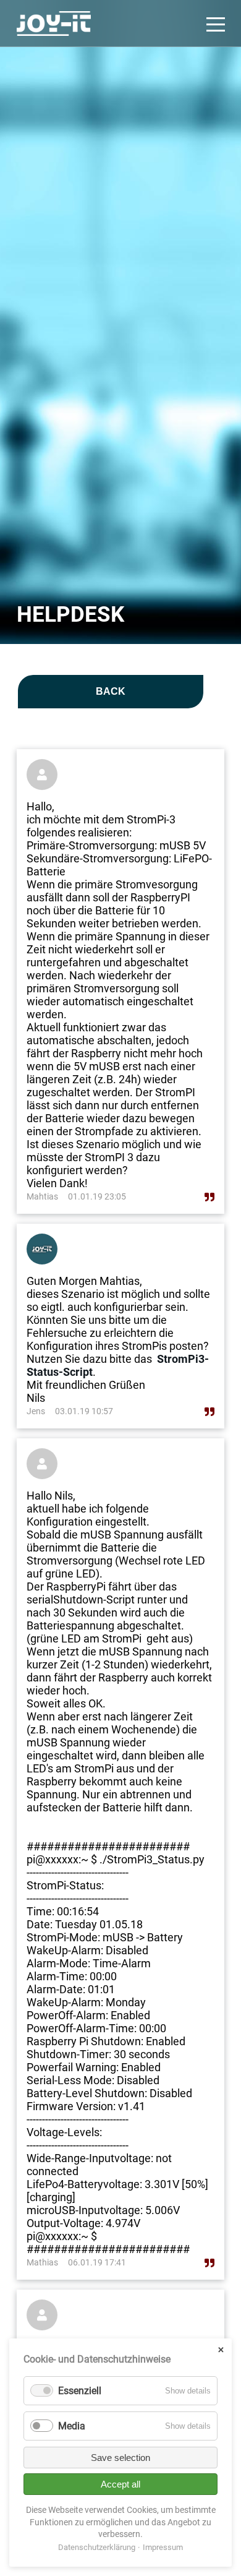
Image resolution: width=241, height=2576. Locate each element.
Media (72, 2426)
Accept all (120, 2484)
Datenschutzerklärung (97, 2547)
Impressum (163, 2547)
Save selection (120, 2458)
